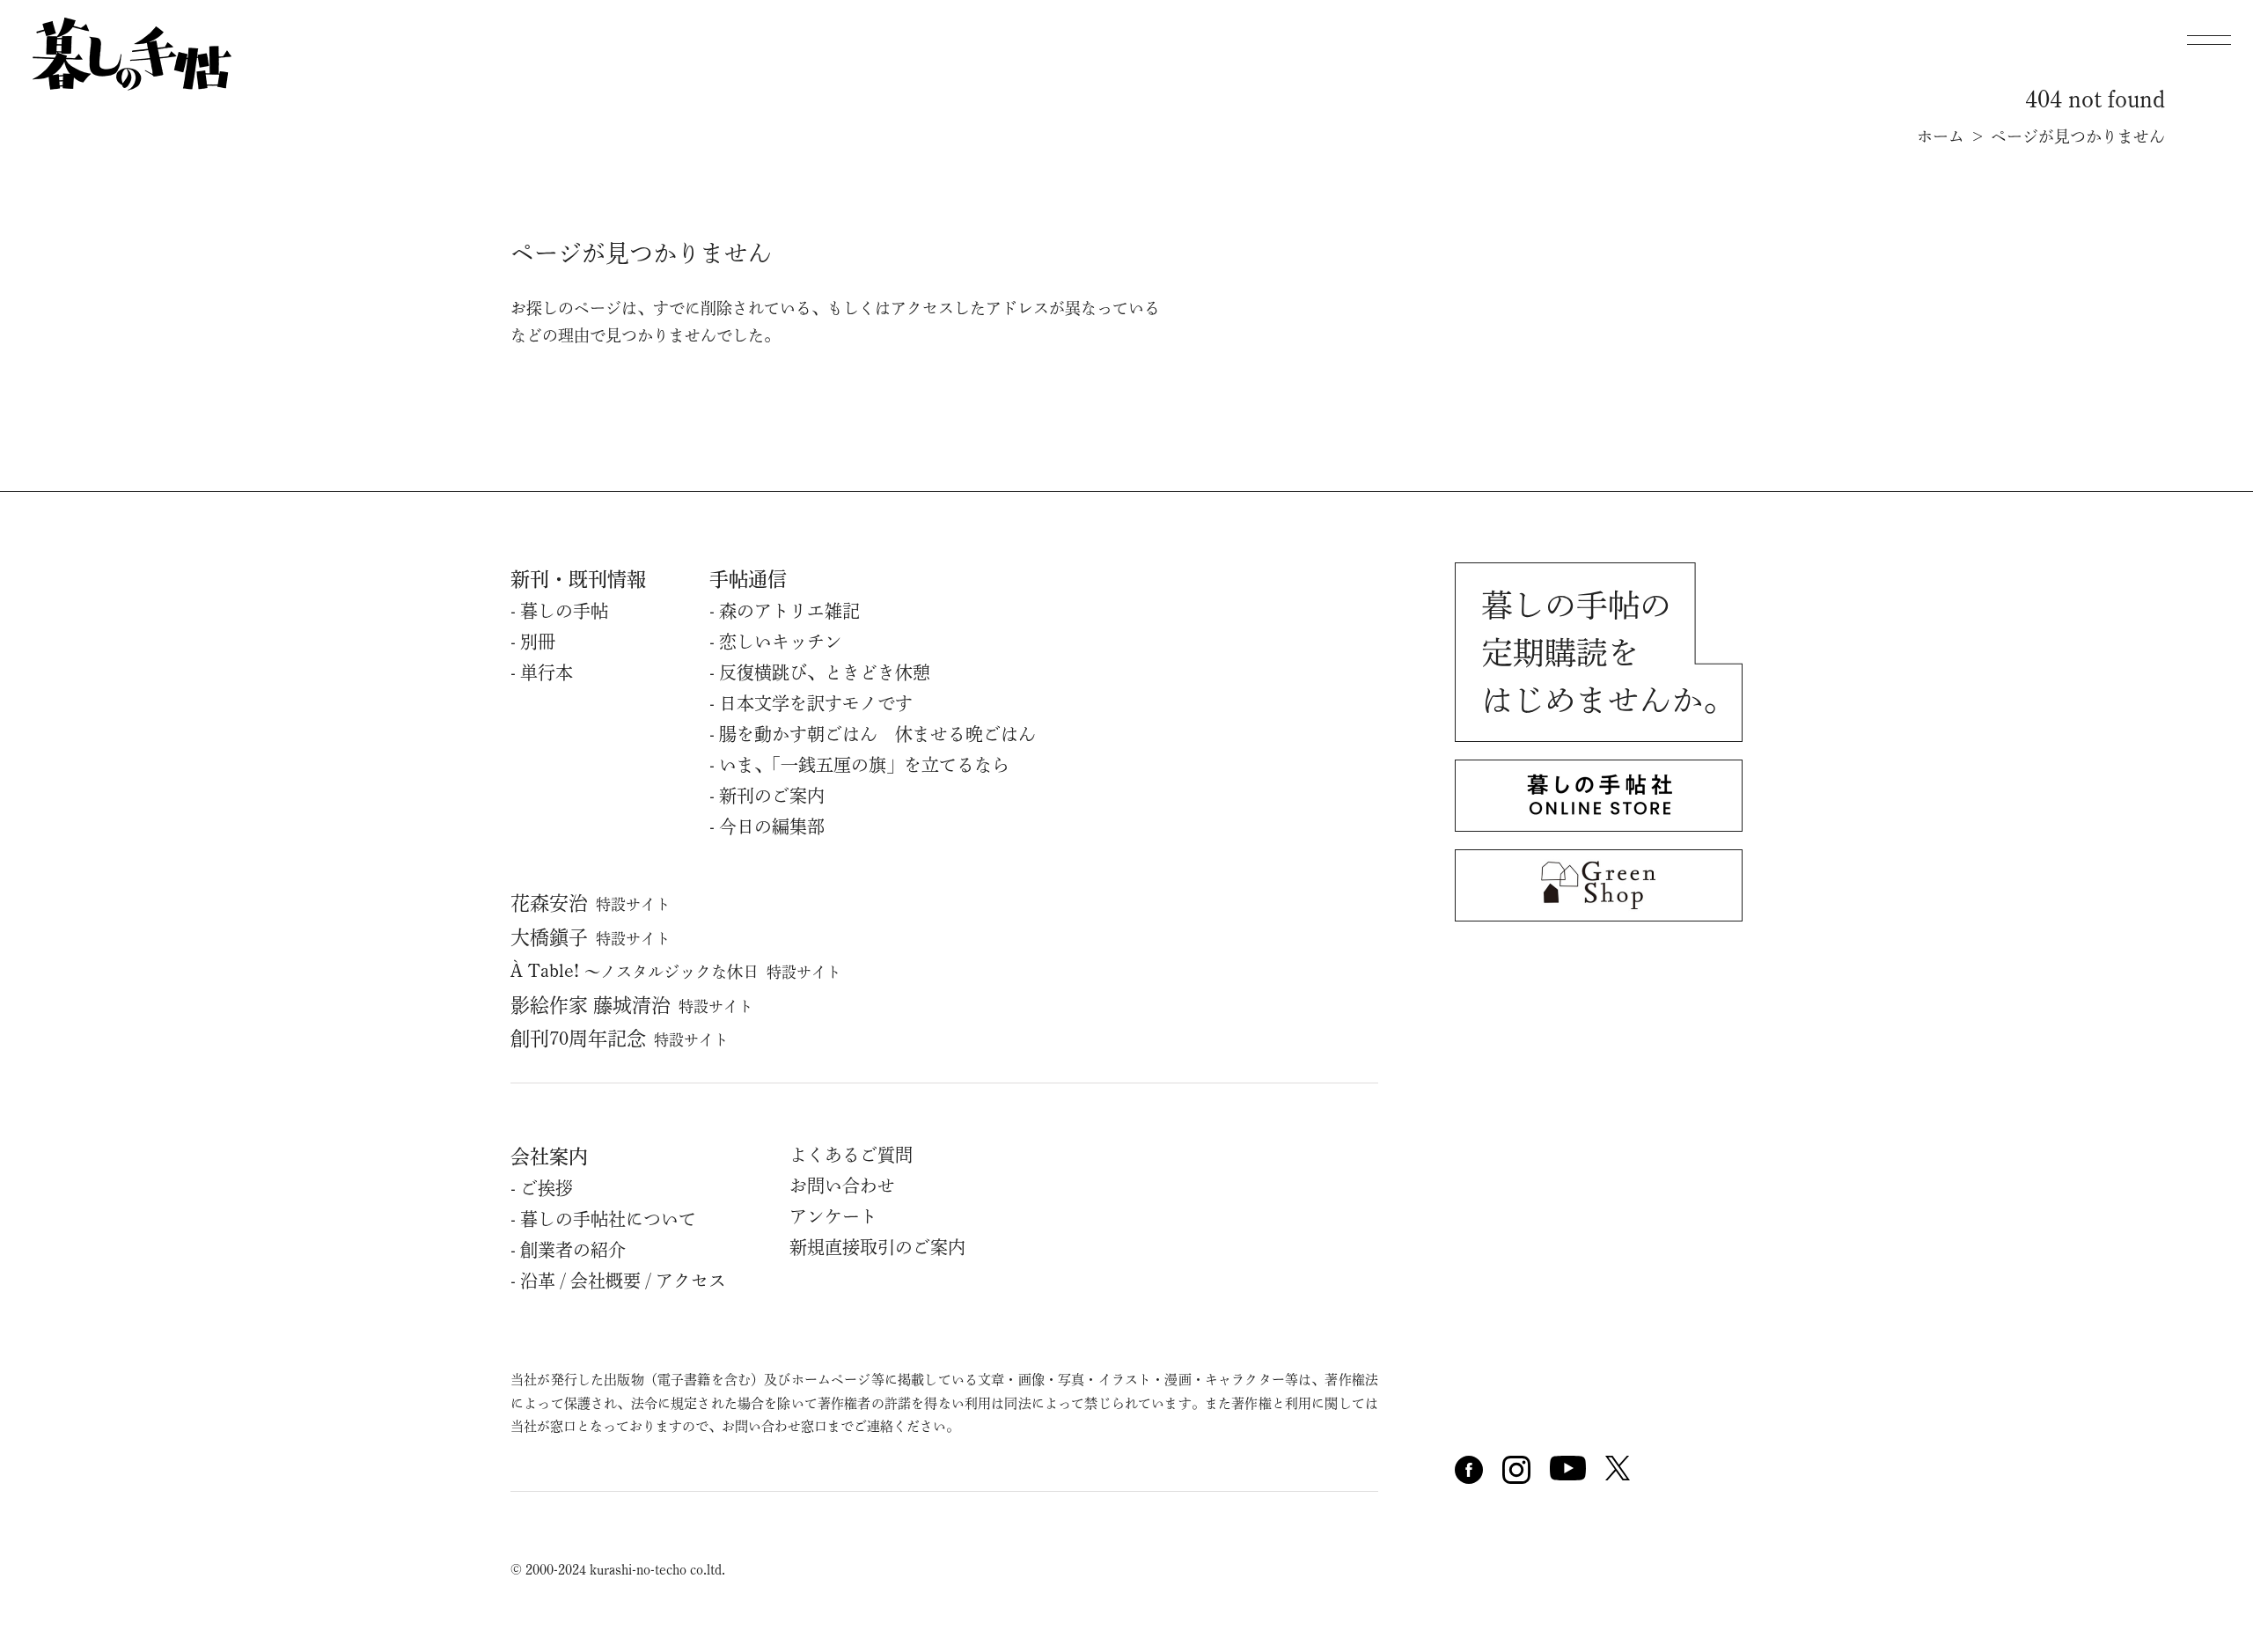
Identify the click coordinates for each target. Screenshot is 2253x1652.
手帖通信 (748, 579)
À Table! (676, 971)
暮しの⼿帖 (564, 611)
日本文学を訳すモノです (816, 703)
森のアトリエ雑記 (789, 611)
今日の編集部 (772, 826)
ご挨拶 (547, 1188)
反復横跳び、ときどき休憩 (825, 672)
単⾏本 (547, 672)
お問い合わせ (842, 1186)
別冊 (538, 642)
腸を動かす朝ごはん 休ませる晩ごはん (877, 734)
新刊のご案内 (772, 796)
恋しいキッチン (781, 642)
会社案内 (549, 1156)
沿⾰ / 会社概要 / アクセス (623, 1281)
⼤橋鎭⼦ (591, 937)
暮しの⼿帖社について (608, 1219)
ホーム (1941, 136)
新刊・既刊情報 (578, 579)
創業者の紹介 (573, 1250)
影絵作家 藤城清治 (632, 1005)
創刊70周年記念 (620, 1039)
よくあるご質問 (851, 1155)
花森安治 (591, 903)
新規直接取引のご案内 (877, 1247)
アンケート (833, 1216)
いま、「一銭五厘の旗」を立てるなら (864, 765)
